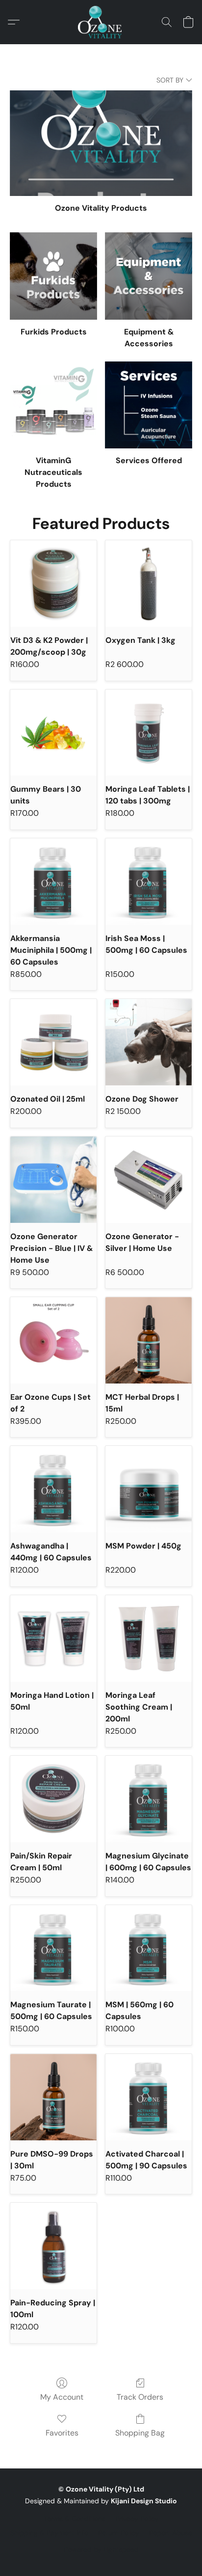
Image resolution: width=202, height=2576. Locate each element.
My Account (62, 2397)
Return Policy (119, 2533)
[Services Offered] (149, 405)
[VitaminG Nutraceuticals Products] (53, 405)
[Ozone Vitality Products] (101, 143)
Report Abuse (171, 2533)
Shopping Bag (140, 2433)
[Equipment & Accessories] (149, 276)
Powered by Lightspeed (101, 2549)
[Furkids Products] (53, 276)
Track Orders (140, 2397)
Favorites (62, 2433)
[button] (101, 22)
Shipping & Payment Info (49, 2533)
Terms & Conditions (75, 2519)
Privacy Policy (137, 2519)
